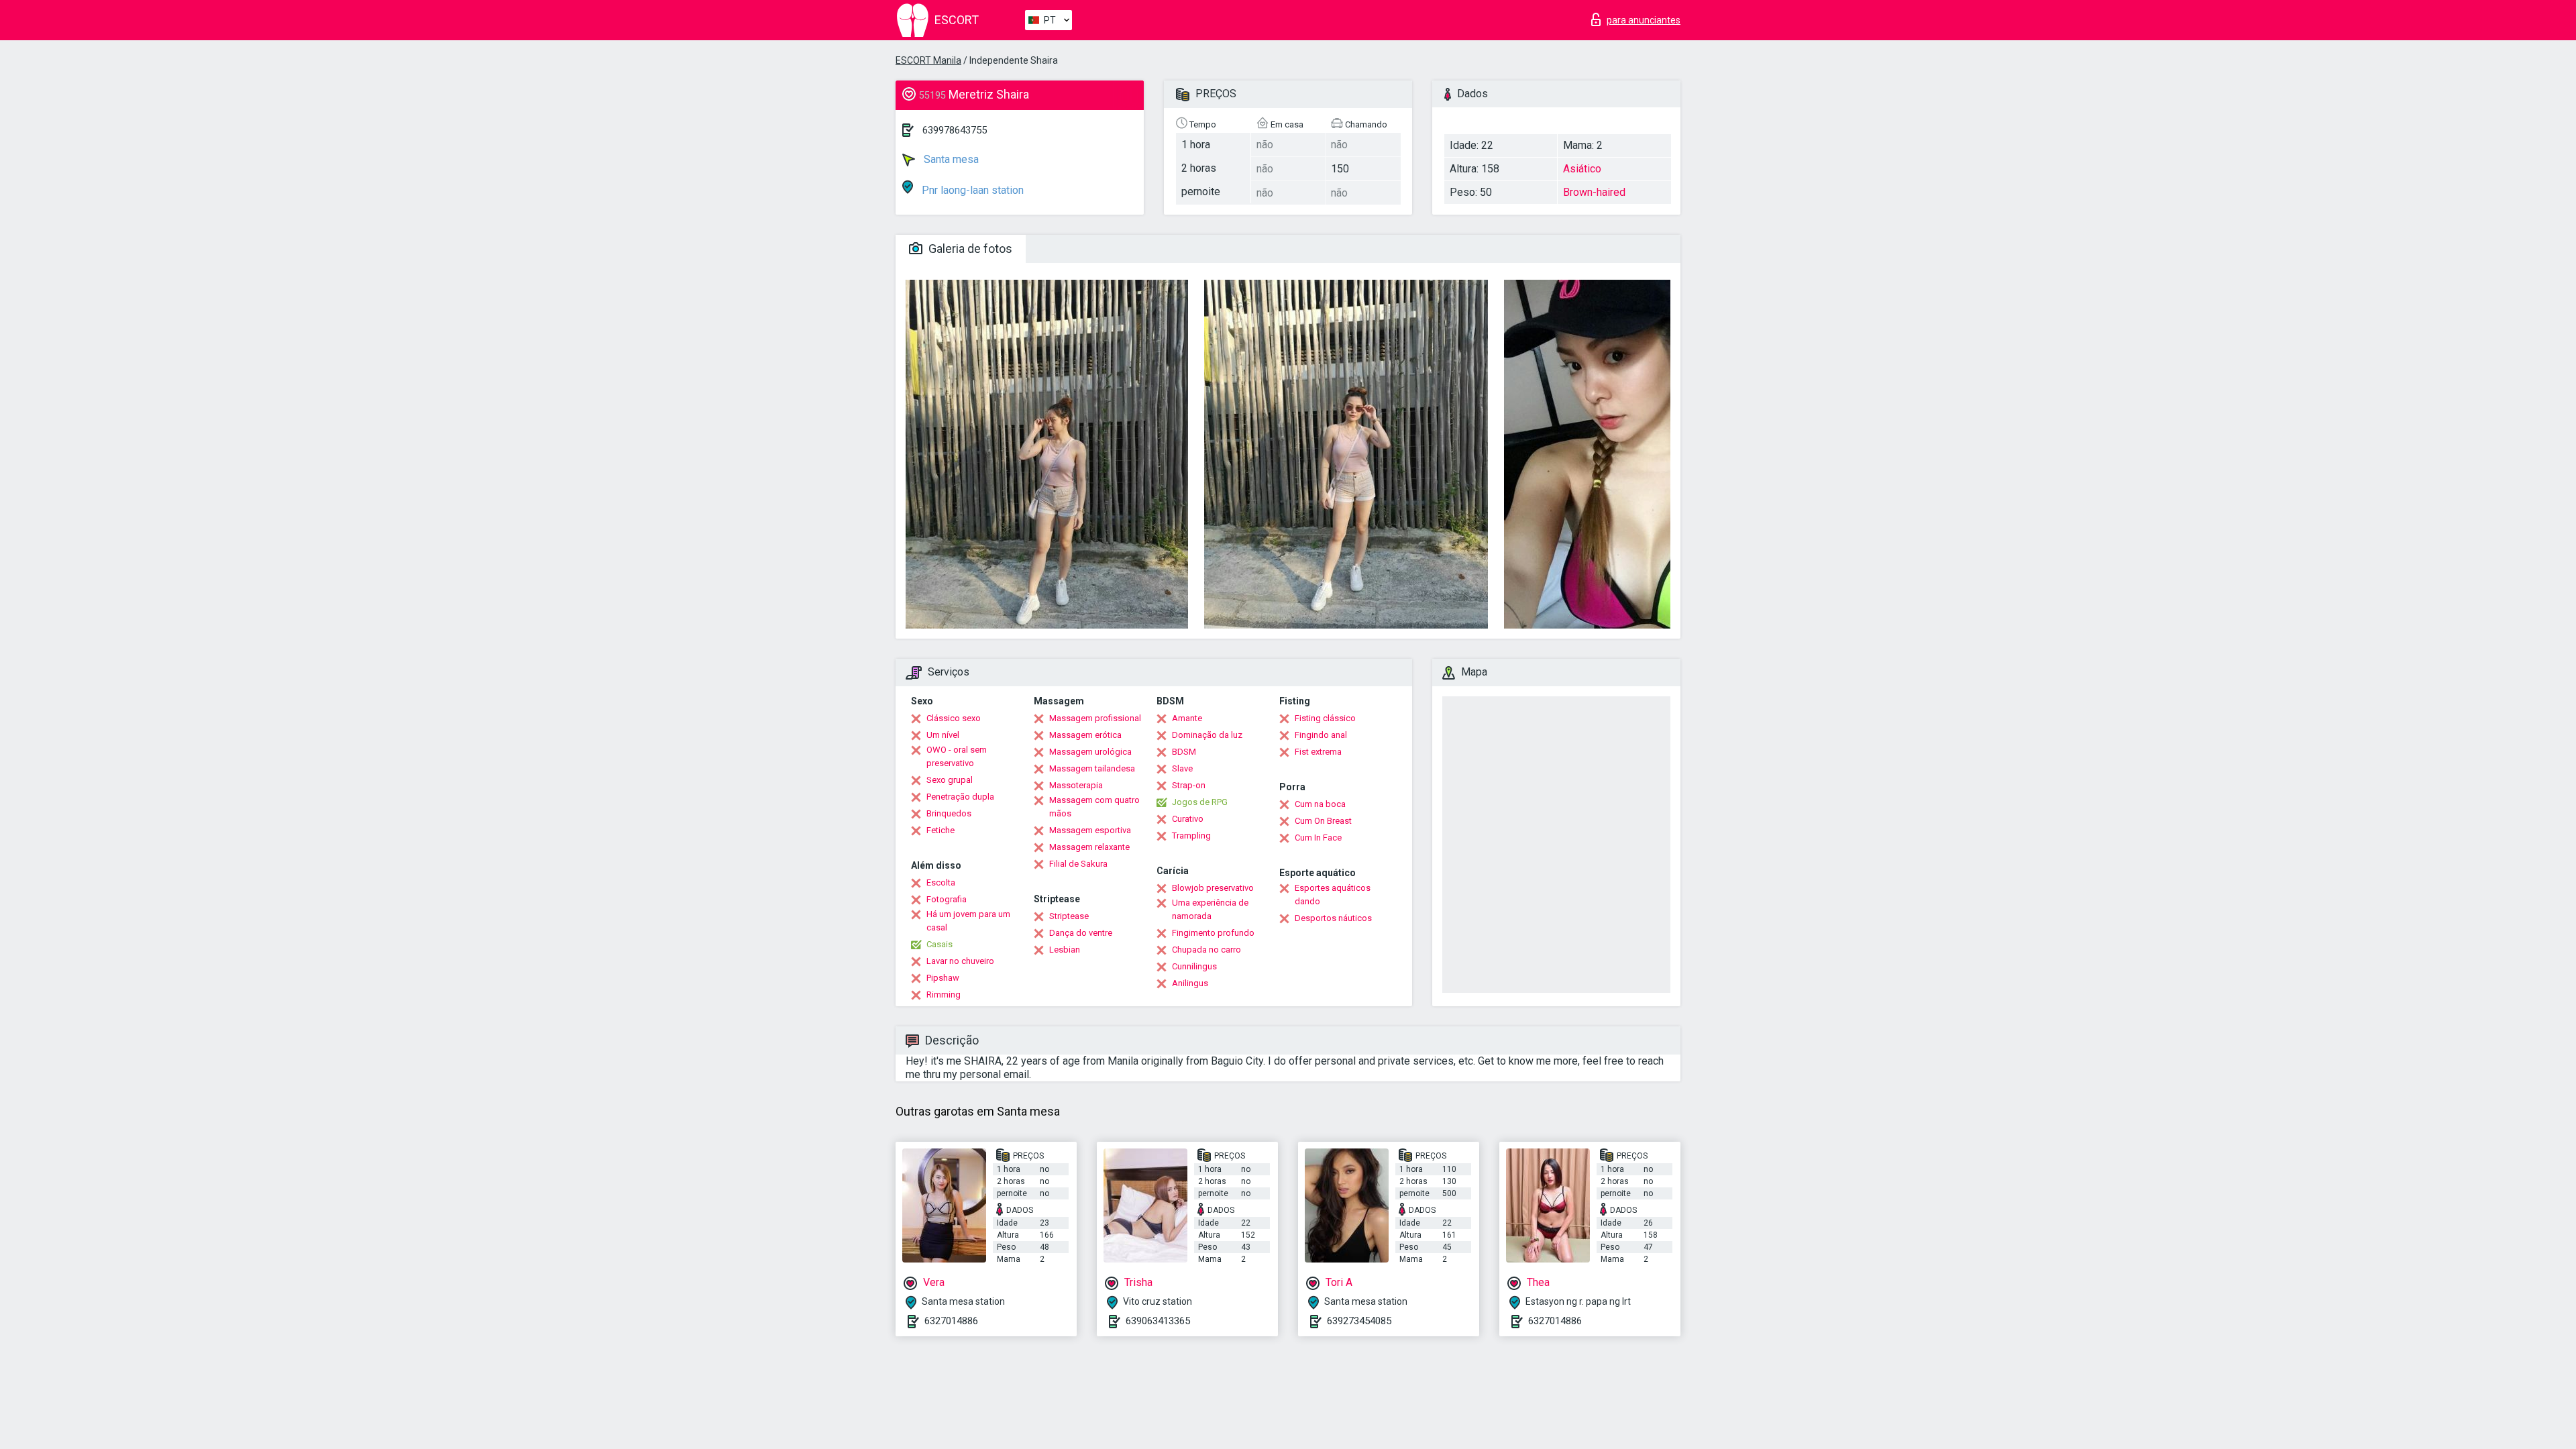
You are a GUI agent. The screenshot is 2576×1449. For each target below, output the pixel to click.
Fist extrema (1318, 752)
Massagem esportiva (1090, 830)
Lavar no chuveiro (960, 961)
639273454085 (1359, 1321)
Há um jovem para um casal (968, 921)
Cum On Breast (1323, 821)
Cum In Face (1318, 838)
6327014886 (951, 1321)
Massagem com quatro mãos (1094, 807)
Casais (940, 944)
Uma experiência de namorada (1210, 909)
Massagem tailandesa (1092, 768)
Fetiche (941, 830)
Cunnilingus (1194, 966)
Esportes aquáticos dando (1333, 895)
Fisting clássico (1325, 718)
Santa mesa (950, 159)
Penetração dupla (960, 797)
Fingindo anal (1321, 735)
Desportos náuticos (1333, 918)
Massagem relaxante (1089, 847)
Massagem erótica (1085, 735)
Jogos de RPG (1200, 802)
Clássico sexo (954, 718)
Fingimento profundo (1213, 933)
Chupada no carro (1206, 950)
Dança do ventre (1081, 933)
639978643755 (955, 130)
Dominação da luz (1207, 735)
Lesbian (1065, 950)
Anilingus (1190, 983)
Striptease (1069, 916)
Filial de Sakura (1078, 864)
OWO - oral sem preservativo (957, 756)
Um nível (943, 735)
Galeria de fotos (969, 249)
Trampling (1191, 836)
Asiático (1582, 169)
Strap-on (1189, 785)
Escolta (941, 882)
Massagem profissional (1095, 718)
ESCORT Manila (928, 60)
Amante (1187, 718)
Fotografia (947, 899)
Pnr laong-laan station (971, 190)
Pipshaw (943, 978)
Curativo (1188, 819)
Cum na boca (1320, 804)
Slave (1182, 768)
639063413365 (1158, 1321)
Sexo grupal (950, 780)
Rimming (944, 995)
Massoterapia (1076, 785)
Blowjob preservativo (1213, 888)
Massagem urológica (1090, 752)
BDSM (1184, 752)
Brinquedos (949, 813)
